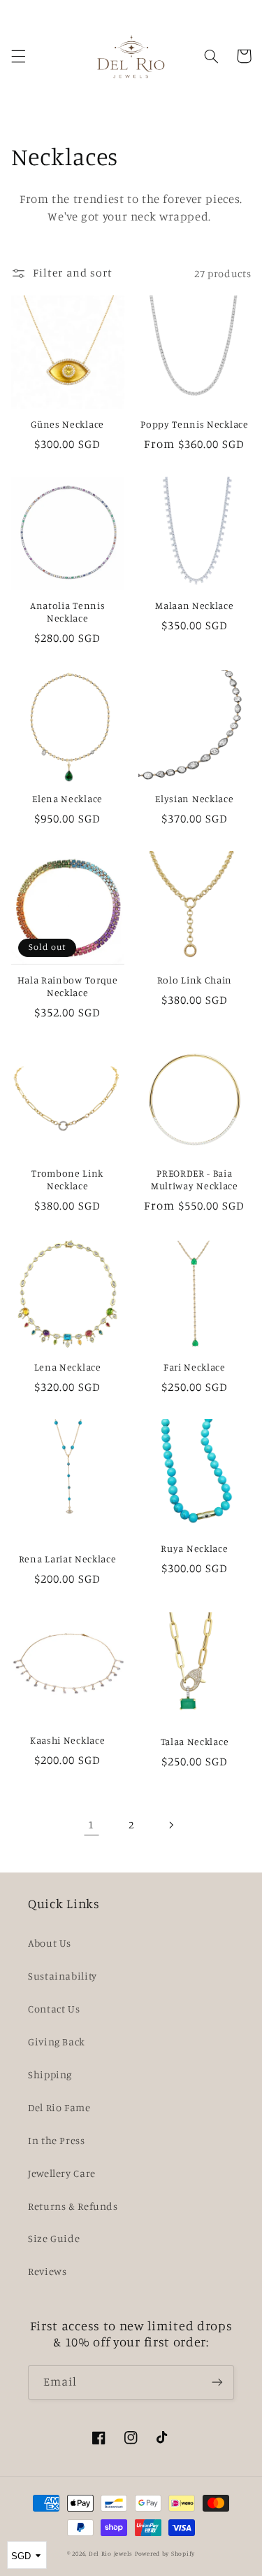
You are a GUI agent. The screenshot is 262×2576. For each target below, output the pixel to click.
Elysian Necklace (194, 798)
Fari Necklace (195, 1367)
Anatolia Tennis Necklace (67, 611)
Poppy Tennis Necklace (195, 424)
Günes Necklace (67, 424)
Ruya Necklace (194, 1548)
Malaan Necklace (194, 605)
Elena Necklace (67, 798)
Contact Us (54, 2009)
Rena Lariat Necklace (68, 1559)
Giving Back (57, 2042)
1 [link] (91, 1825)
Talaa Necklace (195, 1741)
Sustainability (63, 1976)
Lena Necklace (68, 1367)
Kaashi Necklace (67, 1740)
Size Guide (54, 2238)
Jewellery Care (62, 2173)
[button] (18, 56)
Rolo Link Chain (195, 980)
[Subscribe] (217, 2382)
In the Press (57, 2140)
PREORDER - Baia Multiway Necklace (195, 1179)
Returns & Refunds (73, 2206)
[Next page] (170, 1825)
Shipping (50, 2074)
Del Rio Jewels (111, 2553)
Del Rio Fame (59, 2107)
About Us (50, 1943)
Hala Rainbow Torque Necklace (68, 986)
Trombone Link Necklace (67, 1179)
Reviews (47, 2271)
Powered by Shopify (165, 2553)
